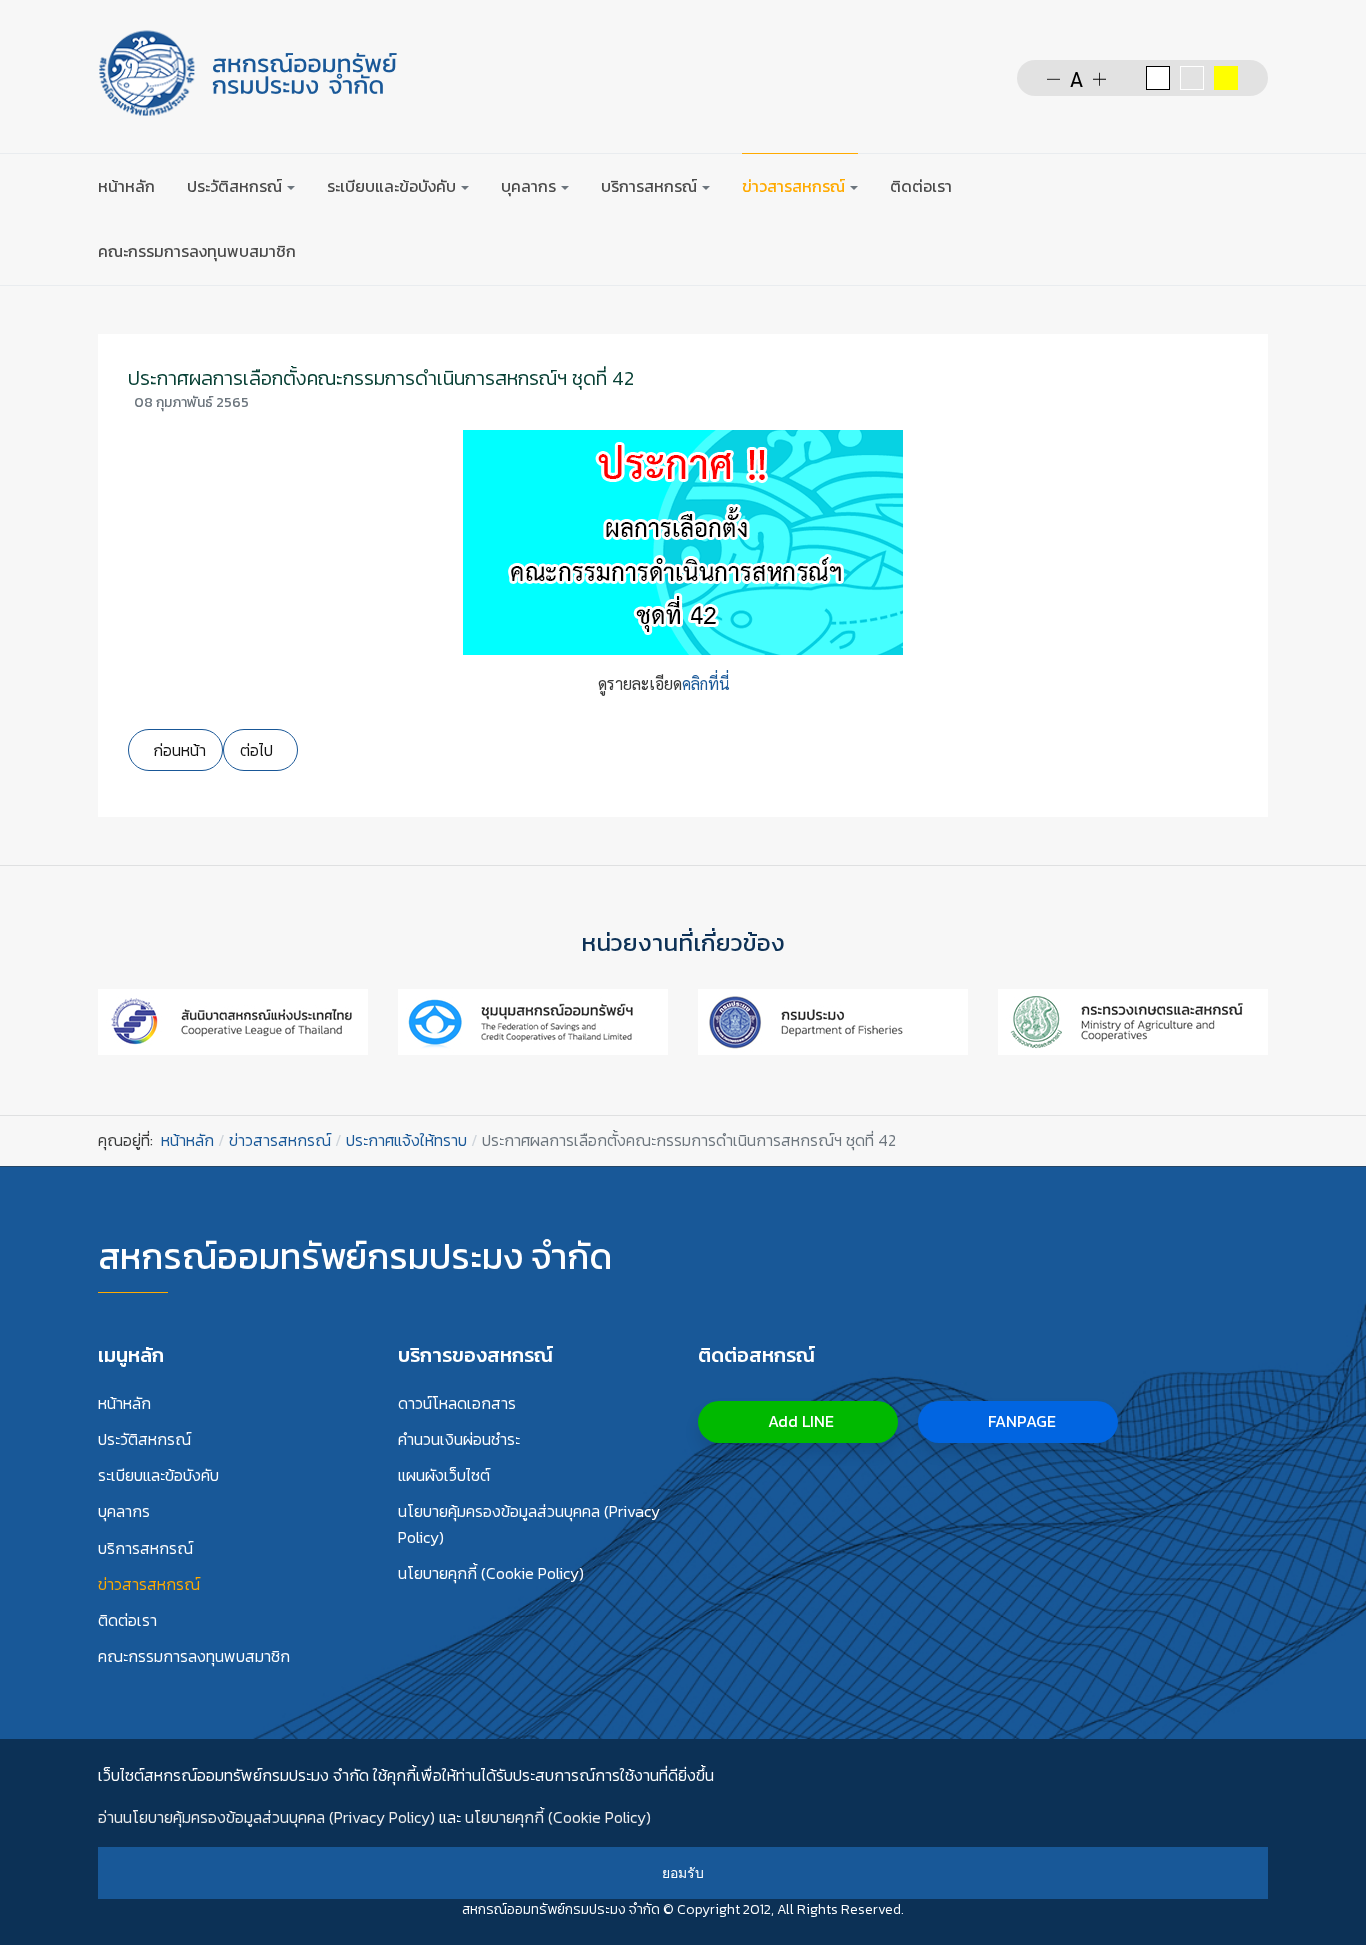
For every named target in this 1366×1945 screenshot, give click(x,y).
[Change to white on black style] (1158, 78)
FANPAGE (1020, 1421)
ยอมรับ (683, 1873)
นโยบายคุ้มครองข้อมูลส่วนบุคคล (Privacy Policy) (529, 1524)
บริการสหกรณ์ (145, 1548)
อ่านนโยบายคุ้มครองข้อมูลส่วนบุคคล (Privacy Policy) (266, 1817)
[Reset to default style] (1192, 78)
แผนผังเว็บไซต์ (444, 1475)
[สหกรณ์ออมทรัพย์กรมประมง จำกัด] (248, 73)
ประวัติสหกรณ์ (144, 1439)
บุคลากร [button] (528, 186)
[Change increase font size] (1099, 78)
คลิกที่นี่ (706, 683)
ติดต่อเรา (921, 186)
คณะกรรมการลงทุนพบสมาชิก (197, 251)
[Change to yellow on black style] (1226, 78)
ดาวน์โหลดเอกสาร (457, 1403)
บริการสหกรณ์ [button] (649, 186)
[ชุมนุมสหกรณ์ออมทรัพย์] (533, 1019)
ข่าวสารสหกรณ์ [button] (793, 186)
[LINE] (1256, 186)
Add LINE (799, 1421)
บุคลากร (124, 1511)
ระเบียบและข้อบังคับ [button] (391, 186)
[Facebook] (1217, 186)
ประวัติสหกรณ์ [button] (234, 186)
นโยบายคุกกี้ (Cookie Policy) (491, 1573)
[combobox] (1156, 186)
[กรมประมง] (833, 1019)
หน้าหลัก (126, 186)
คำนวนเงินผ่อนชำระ (459, 1439)
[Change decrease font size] (1053, 78)
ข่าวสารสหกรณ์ (149, 1584)
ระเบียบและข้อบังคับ (158, 1475)
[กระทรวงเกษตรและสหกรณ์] (1133, 1019)
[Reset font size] (1076, 78)
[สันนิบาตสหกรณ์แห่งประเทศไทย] (233, 1019)
